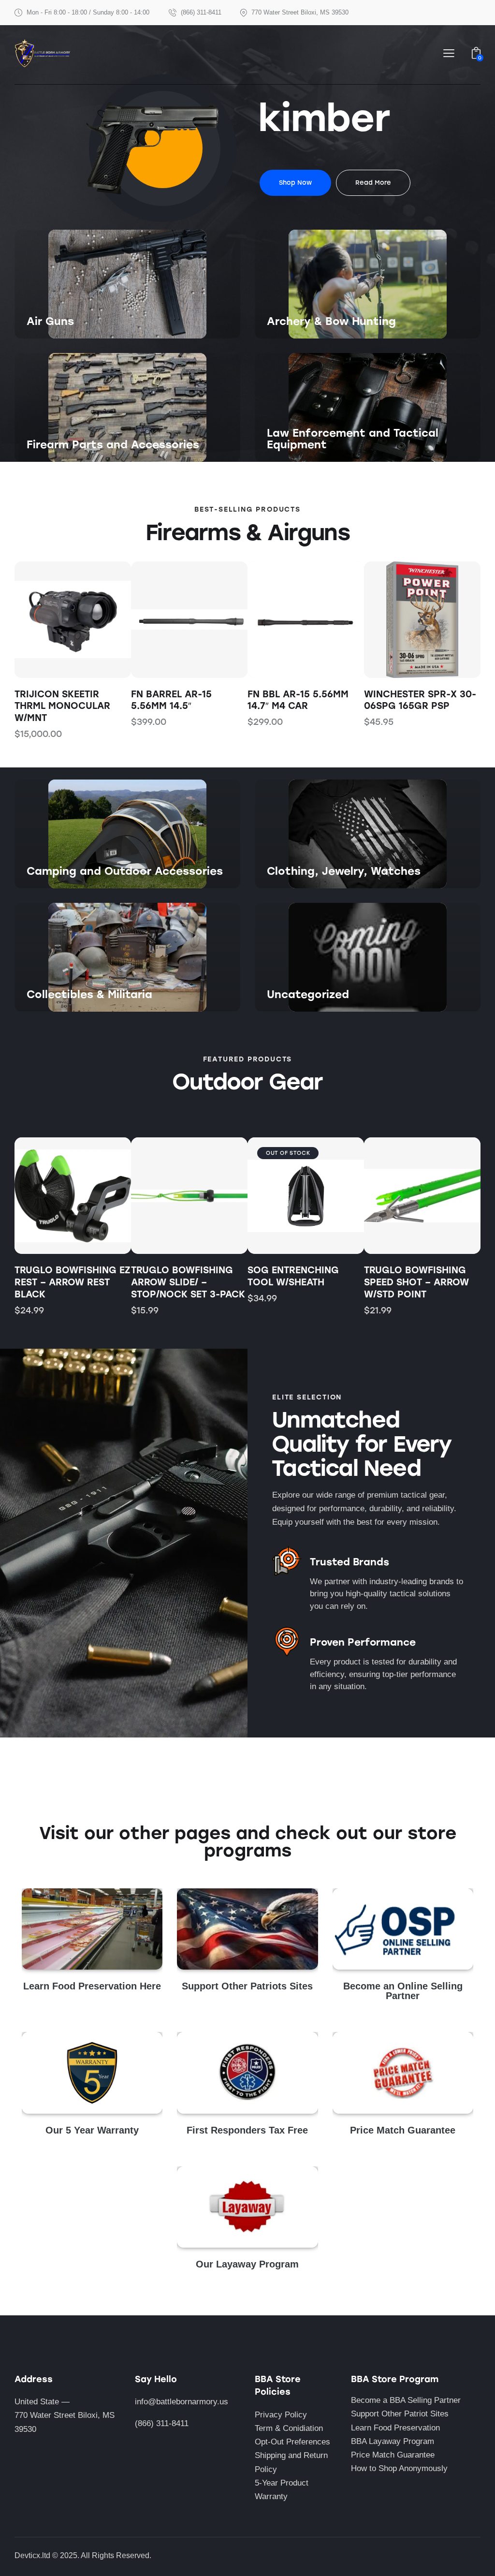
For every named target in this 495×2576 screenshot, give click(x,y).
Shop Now (45, 338)
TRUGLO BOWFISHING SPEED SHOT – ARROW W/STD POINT (416, 1282)
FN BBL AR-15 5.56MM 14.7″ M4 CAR (182, 700)
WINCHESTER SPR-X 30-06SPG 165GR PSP (304, 700)
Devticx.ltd (32, 2555)
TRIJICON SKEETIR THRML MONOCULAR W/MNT (412, 706)
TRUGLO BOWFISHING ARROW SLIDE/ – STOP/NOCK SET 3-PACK (188, 1282)
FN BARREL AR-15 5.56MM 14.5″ (55, 700)
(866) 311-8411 (162, 2423)
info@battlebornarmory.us (182, 2402)
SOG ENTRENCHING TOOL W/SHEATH (293, 1276)
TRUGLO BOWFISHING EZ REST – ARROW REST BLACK (72, 1282)
